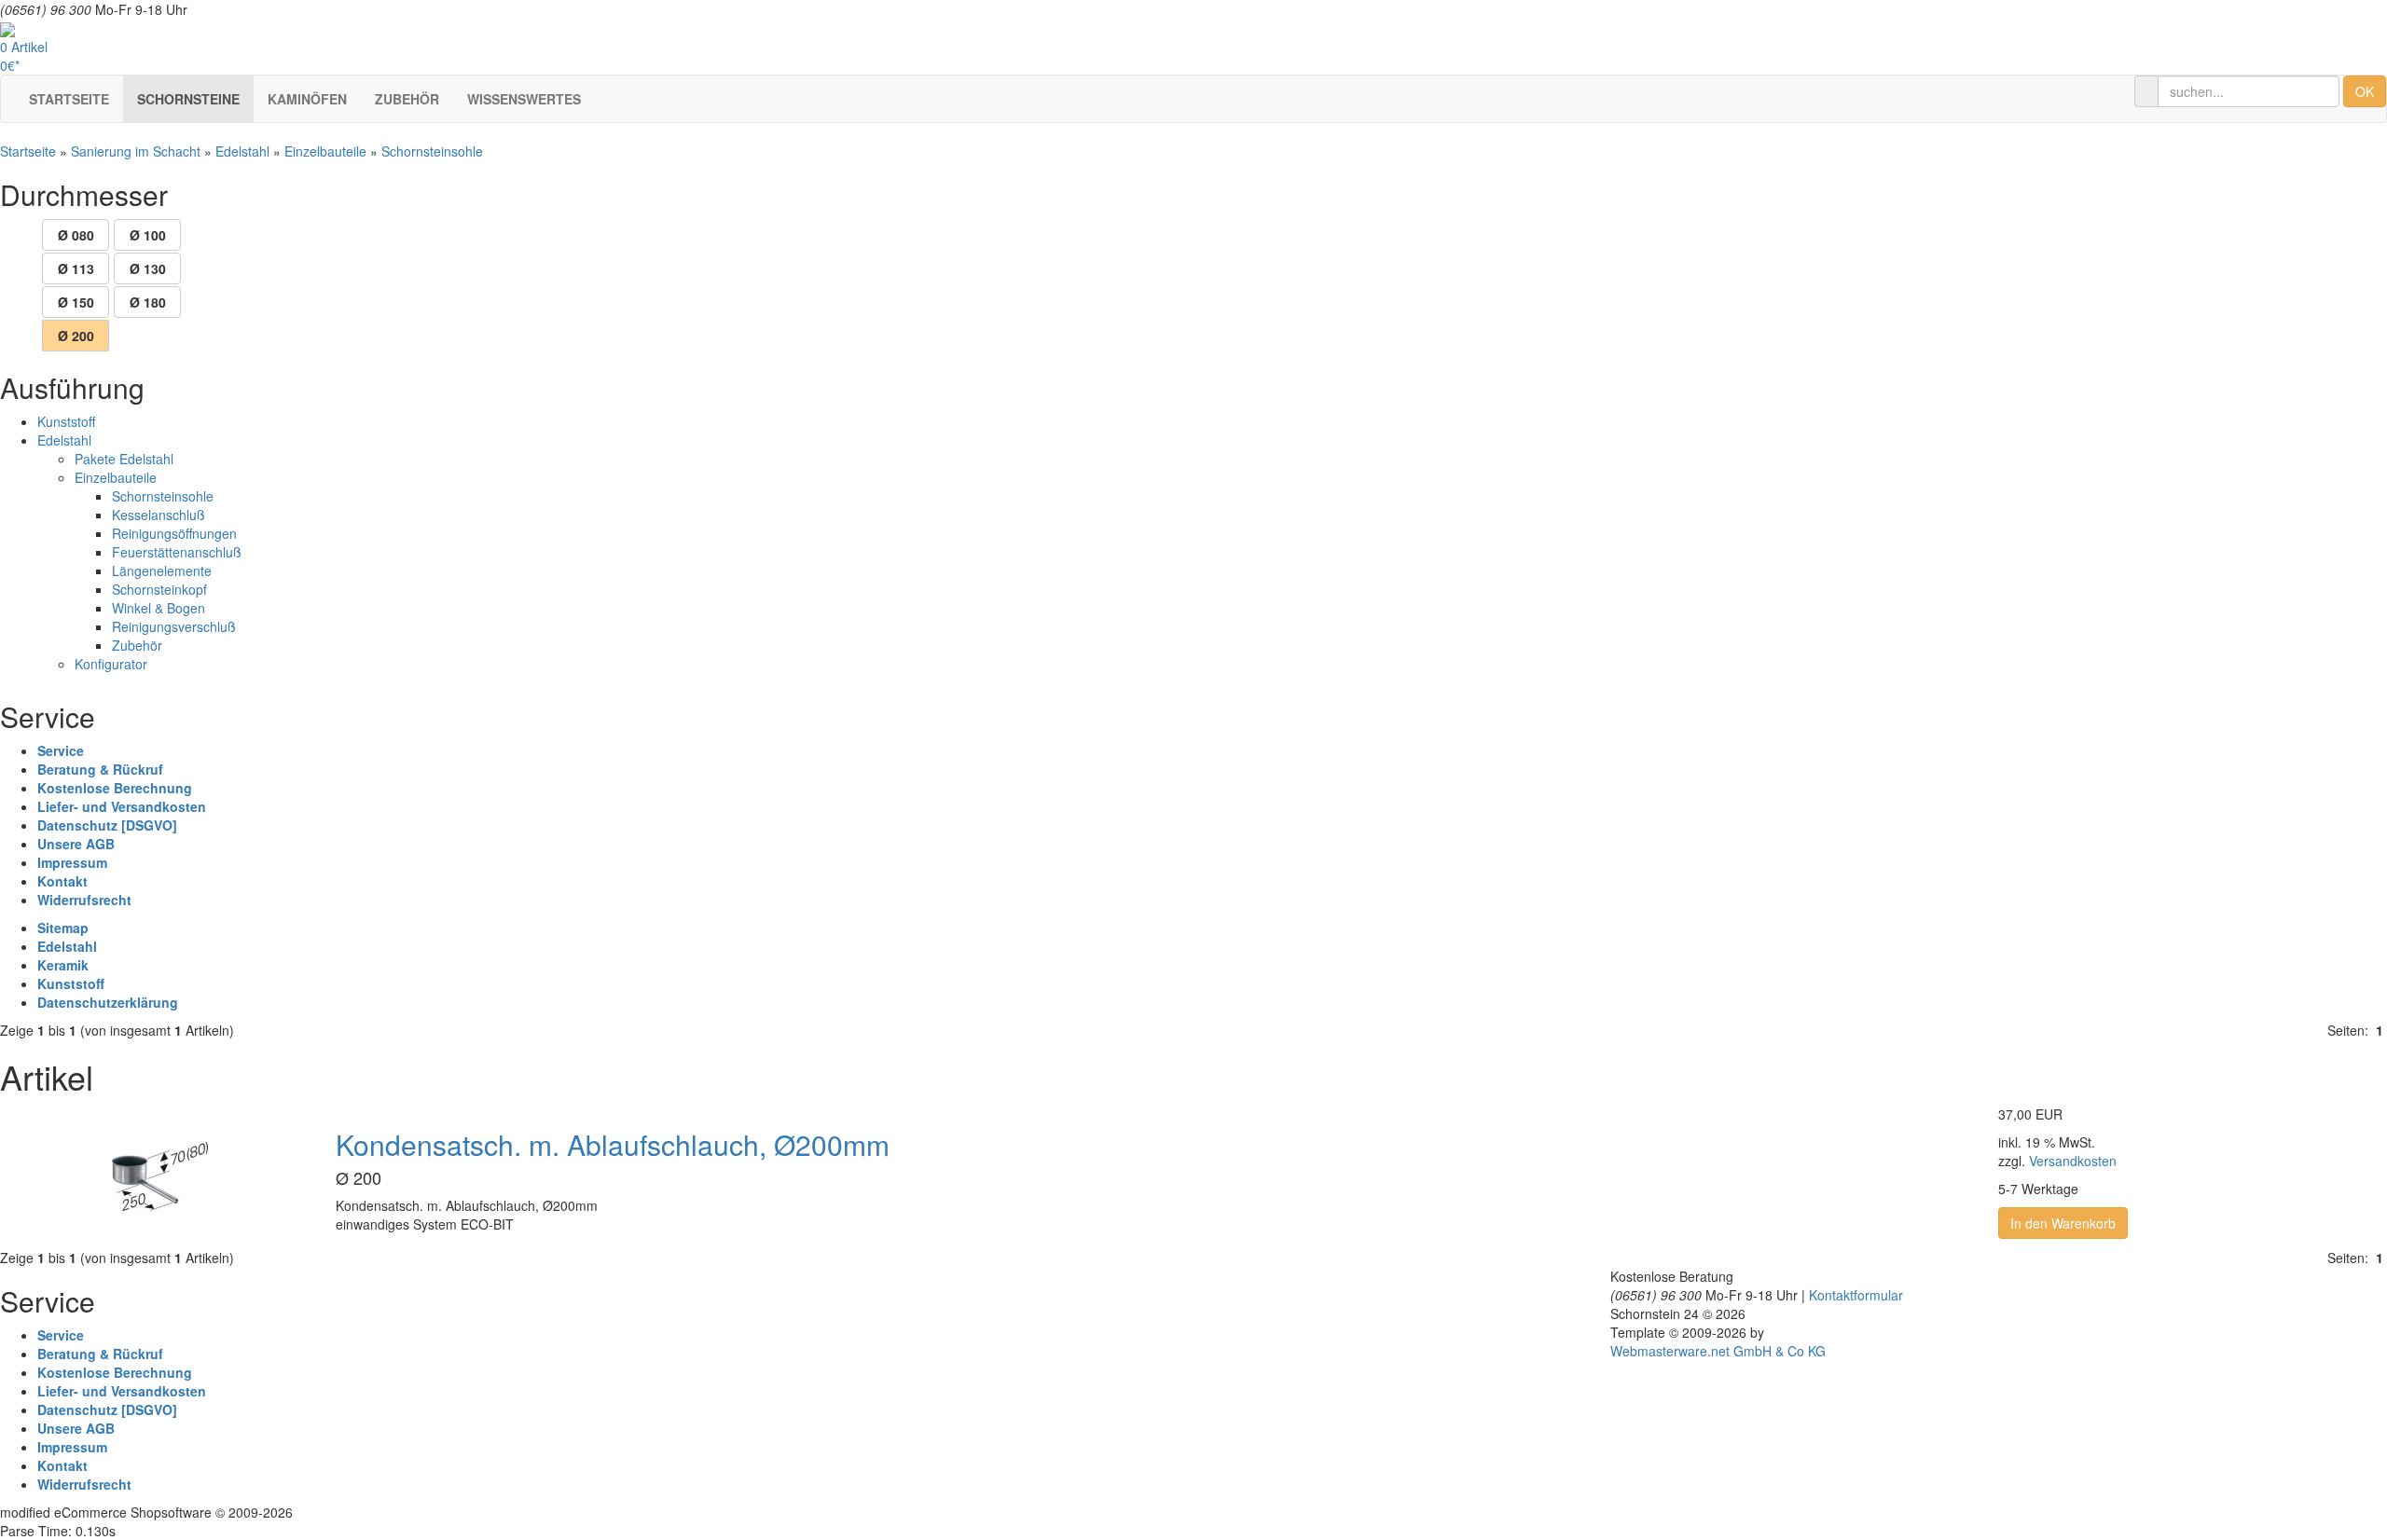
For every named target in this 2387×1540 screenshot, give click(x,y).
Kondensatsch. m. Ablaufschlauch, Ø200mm (613, 1144)
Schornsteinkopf (159, 589)
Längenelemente (162, 571)
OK (2365, 91)
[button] (188, 99)
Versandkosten (2073, 1161)
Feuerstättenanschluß (177, 552)
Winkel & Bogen (159, 608)
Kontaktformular (1856, 1295)
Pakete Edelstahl (124, 459)
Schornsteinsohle (432, 151)
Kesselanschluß (159, 515)
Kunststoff (66, 421)
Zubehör (137, 645)
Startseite (28, 151)
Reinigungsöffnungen (174, 533)
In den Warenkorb (2063, 1223)
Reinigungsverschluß (174, 626)
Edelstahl (242, 151)
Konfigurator (111, 664)
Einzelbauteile (325, 151)
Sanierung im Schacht (136, 151)
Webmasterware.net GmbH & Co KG (1718, 1351)
